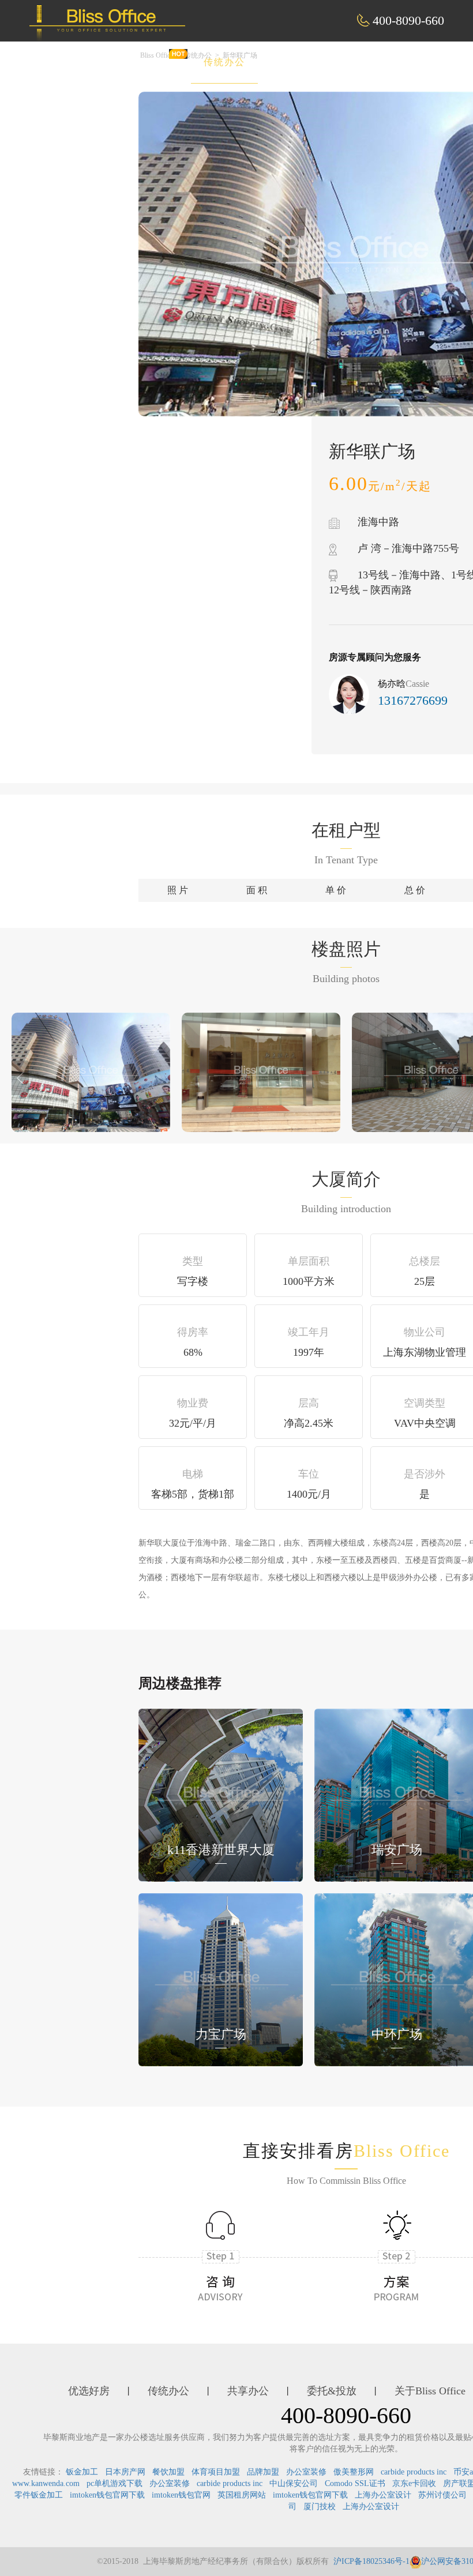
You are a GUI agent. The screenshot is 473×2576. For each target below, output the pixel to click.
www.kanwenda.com (46, 2483)
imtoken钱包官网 (181, 2495)
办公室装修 (306, 2472)
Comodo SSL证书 (355, 2483)
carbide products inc (414, 2472)
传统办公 (224, 62)
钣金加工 (82, 2472)
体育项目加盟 (216, 2472)
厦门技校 (320, 2507)
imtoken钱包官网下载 (107, 2495)
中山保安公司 (294, 2483)
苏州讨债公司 (442, 2495)
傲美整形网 (354, 2472)
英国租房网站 (242, 2495)
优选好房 (146, 62)
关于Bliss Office (430, 2391)
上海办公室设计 (383, 2495)
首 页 (76, 62)
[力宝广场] (221, 1978)
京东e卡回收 (414, 2483)
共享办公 (303, 62)
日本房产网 (125, 2472)
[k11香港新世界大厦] (221, 1794)
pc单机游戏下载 (115, 2483)
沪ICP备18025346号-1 (371, 2561)
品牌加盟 (263, 2472)
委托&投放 (385, 62)
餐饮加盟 (168, 2472)
